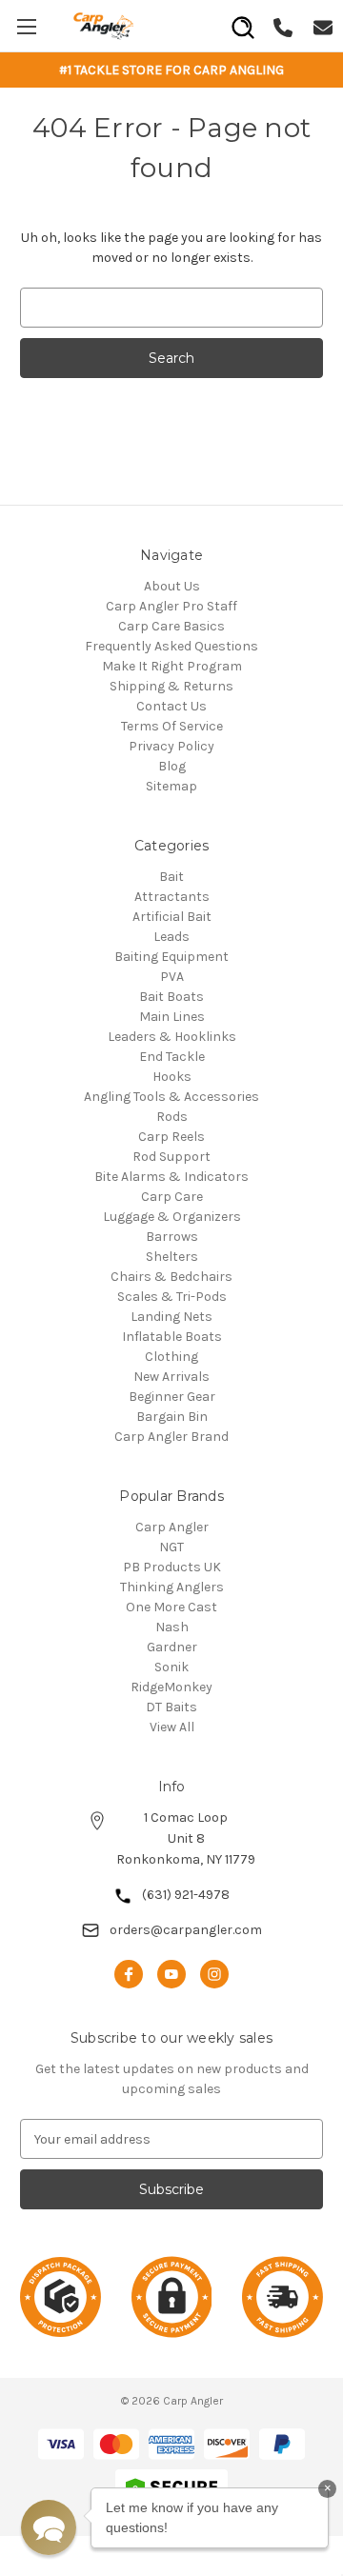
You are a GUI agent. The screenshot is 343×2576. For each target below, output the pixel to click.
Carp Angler (172, 1527)
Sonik (171, 1667)
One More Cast (171, 1607)
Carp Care (172, 1197)
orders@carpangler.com (186, 1930)
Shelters (172, 1257)
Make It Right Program (172, 666)
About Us (172, 586)
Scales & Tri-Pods (172, 1297)
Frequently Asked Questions (171, 646)
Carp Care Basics (171, 626)
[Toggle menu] (26, 26)
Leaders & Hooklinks (172, 1037)
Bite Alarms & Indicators (171, 1177)
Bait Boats (171, 997)
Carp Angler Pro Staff (171, 606)
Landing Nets (171, 1317)
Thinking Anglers (172, 1587)
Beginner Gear (172, 1397)
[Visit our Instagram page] (214, 1974)
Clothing (171, 1357)
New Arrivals (171, 1377)
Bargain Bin (172, 1417)
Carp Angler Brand (171, 1437)
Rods (172, 1117)
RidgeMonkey (171, 1687)
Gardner (172, 1647)
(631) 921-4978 (186, 1895)
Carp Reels (171, 1137)
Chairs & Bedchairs (171, 1277)
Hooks (172, 1077)
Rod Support (171, 1157)
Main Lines (172, 1017)
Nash (172, 1627)
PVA (172, 977)
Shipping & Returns (171, 686)
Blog (172, 766)
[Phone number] (283, 25)
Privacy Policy (171, 746)
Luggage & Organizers (172, 1217)
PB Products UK (172, 1567)
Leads (171, 937)
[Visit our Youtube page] (171, 1974)
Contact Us (171, 706)
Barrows (172, 1237)
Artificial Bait (172, 917)
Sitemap (171, 786)
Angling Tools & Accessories (171, 1097)
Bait (171, 877)
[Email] (323, 25)
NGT (171, 1547)
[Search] (243, 21)
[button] (49, 2527)
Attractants (172, 897)
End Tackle (172, 1057)
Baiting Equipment (171, 957)
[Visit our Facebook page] (129, 1974)
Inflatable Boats (172, 1337)
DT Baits (171, 1707)
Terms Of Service (172, 726)
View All (172, 1727)
